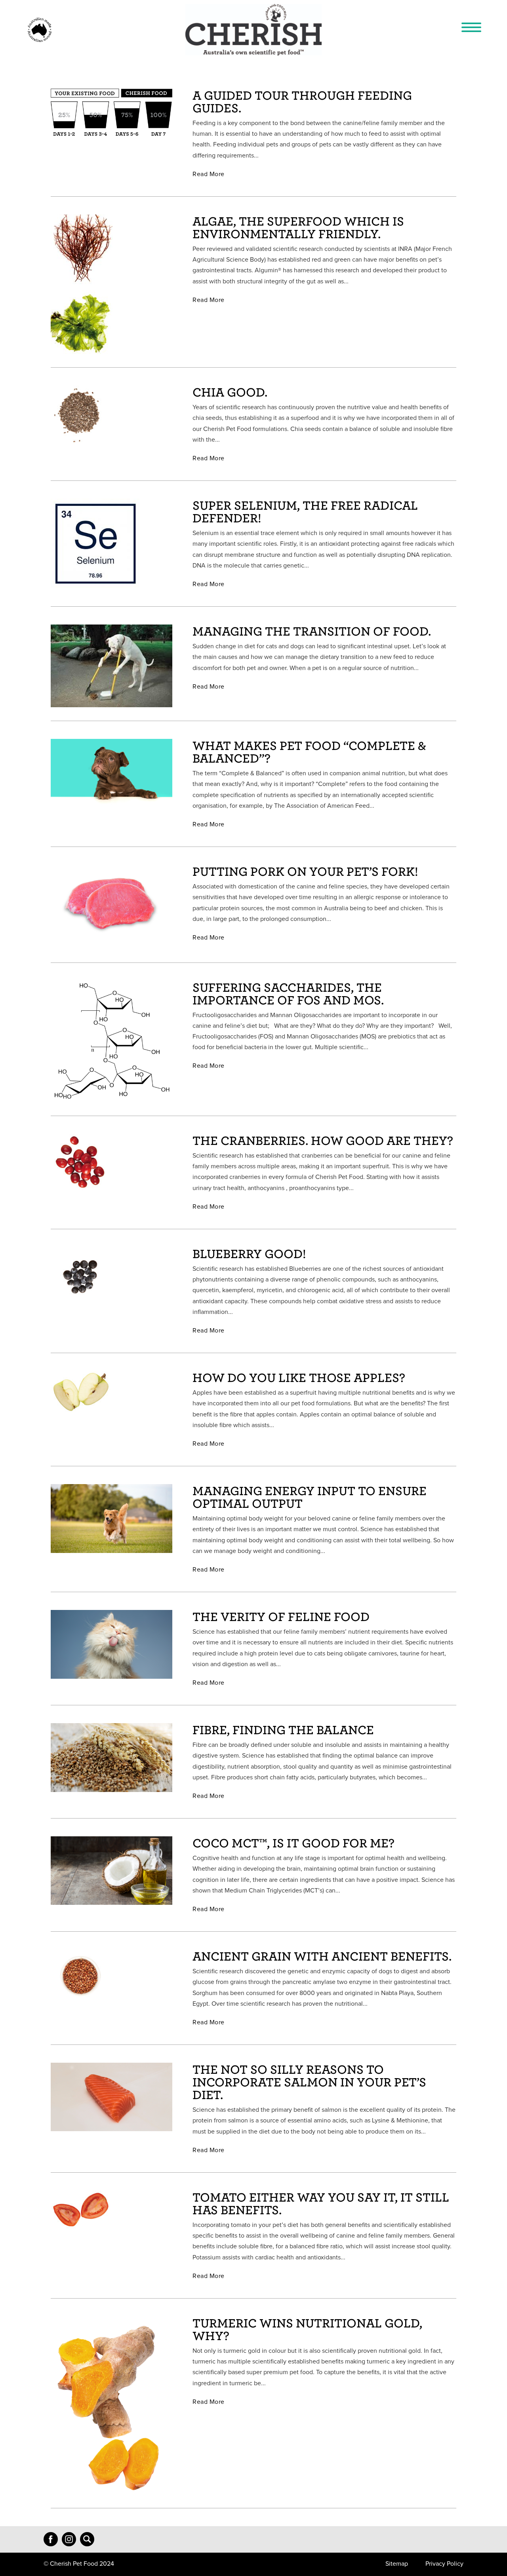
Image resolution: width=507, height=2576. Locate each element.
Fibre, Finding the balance (283, 1729)
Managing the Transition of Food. (312, 631)
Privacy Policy (444, 2564)
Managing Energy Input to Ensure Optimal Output (310, 1497)
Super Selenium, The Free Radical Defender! (305, 511)
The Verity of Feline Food (281, 1616)
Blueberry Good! (249, 1253)
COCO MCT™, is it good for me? (294, 1842)
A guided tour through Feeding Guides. (302, 101)
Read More (209, 174)
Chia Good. (230, 392)
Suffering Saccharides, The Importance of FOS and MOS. (288, 993)
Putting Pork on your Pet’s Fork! (305, 871)
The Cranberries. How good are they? (323, 1140)
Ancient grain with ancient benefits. (322, 1956)
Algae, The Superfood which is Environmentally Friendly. (298, 227)
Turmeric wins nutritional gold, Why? (307, 2329)
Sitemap (397, 2564)
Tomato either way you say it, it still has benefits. (321, 2203)
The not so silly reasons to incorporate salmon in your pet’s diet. (309, 2081)
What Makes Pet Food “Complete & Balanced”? (309, 751)
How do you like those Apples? (299, 1377)
